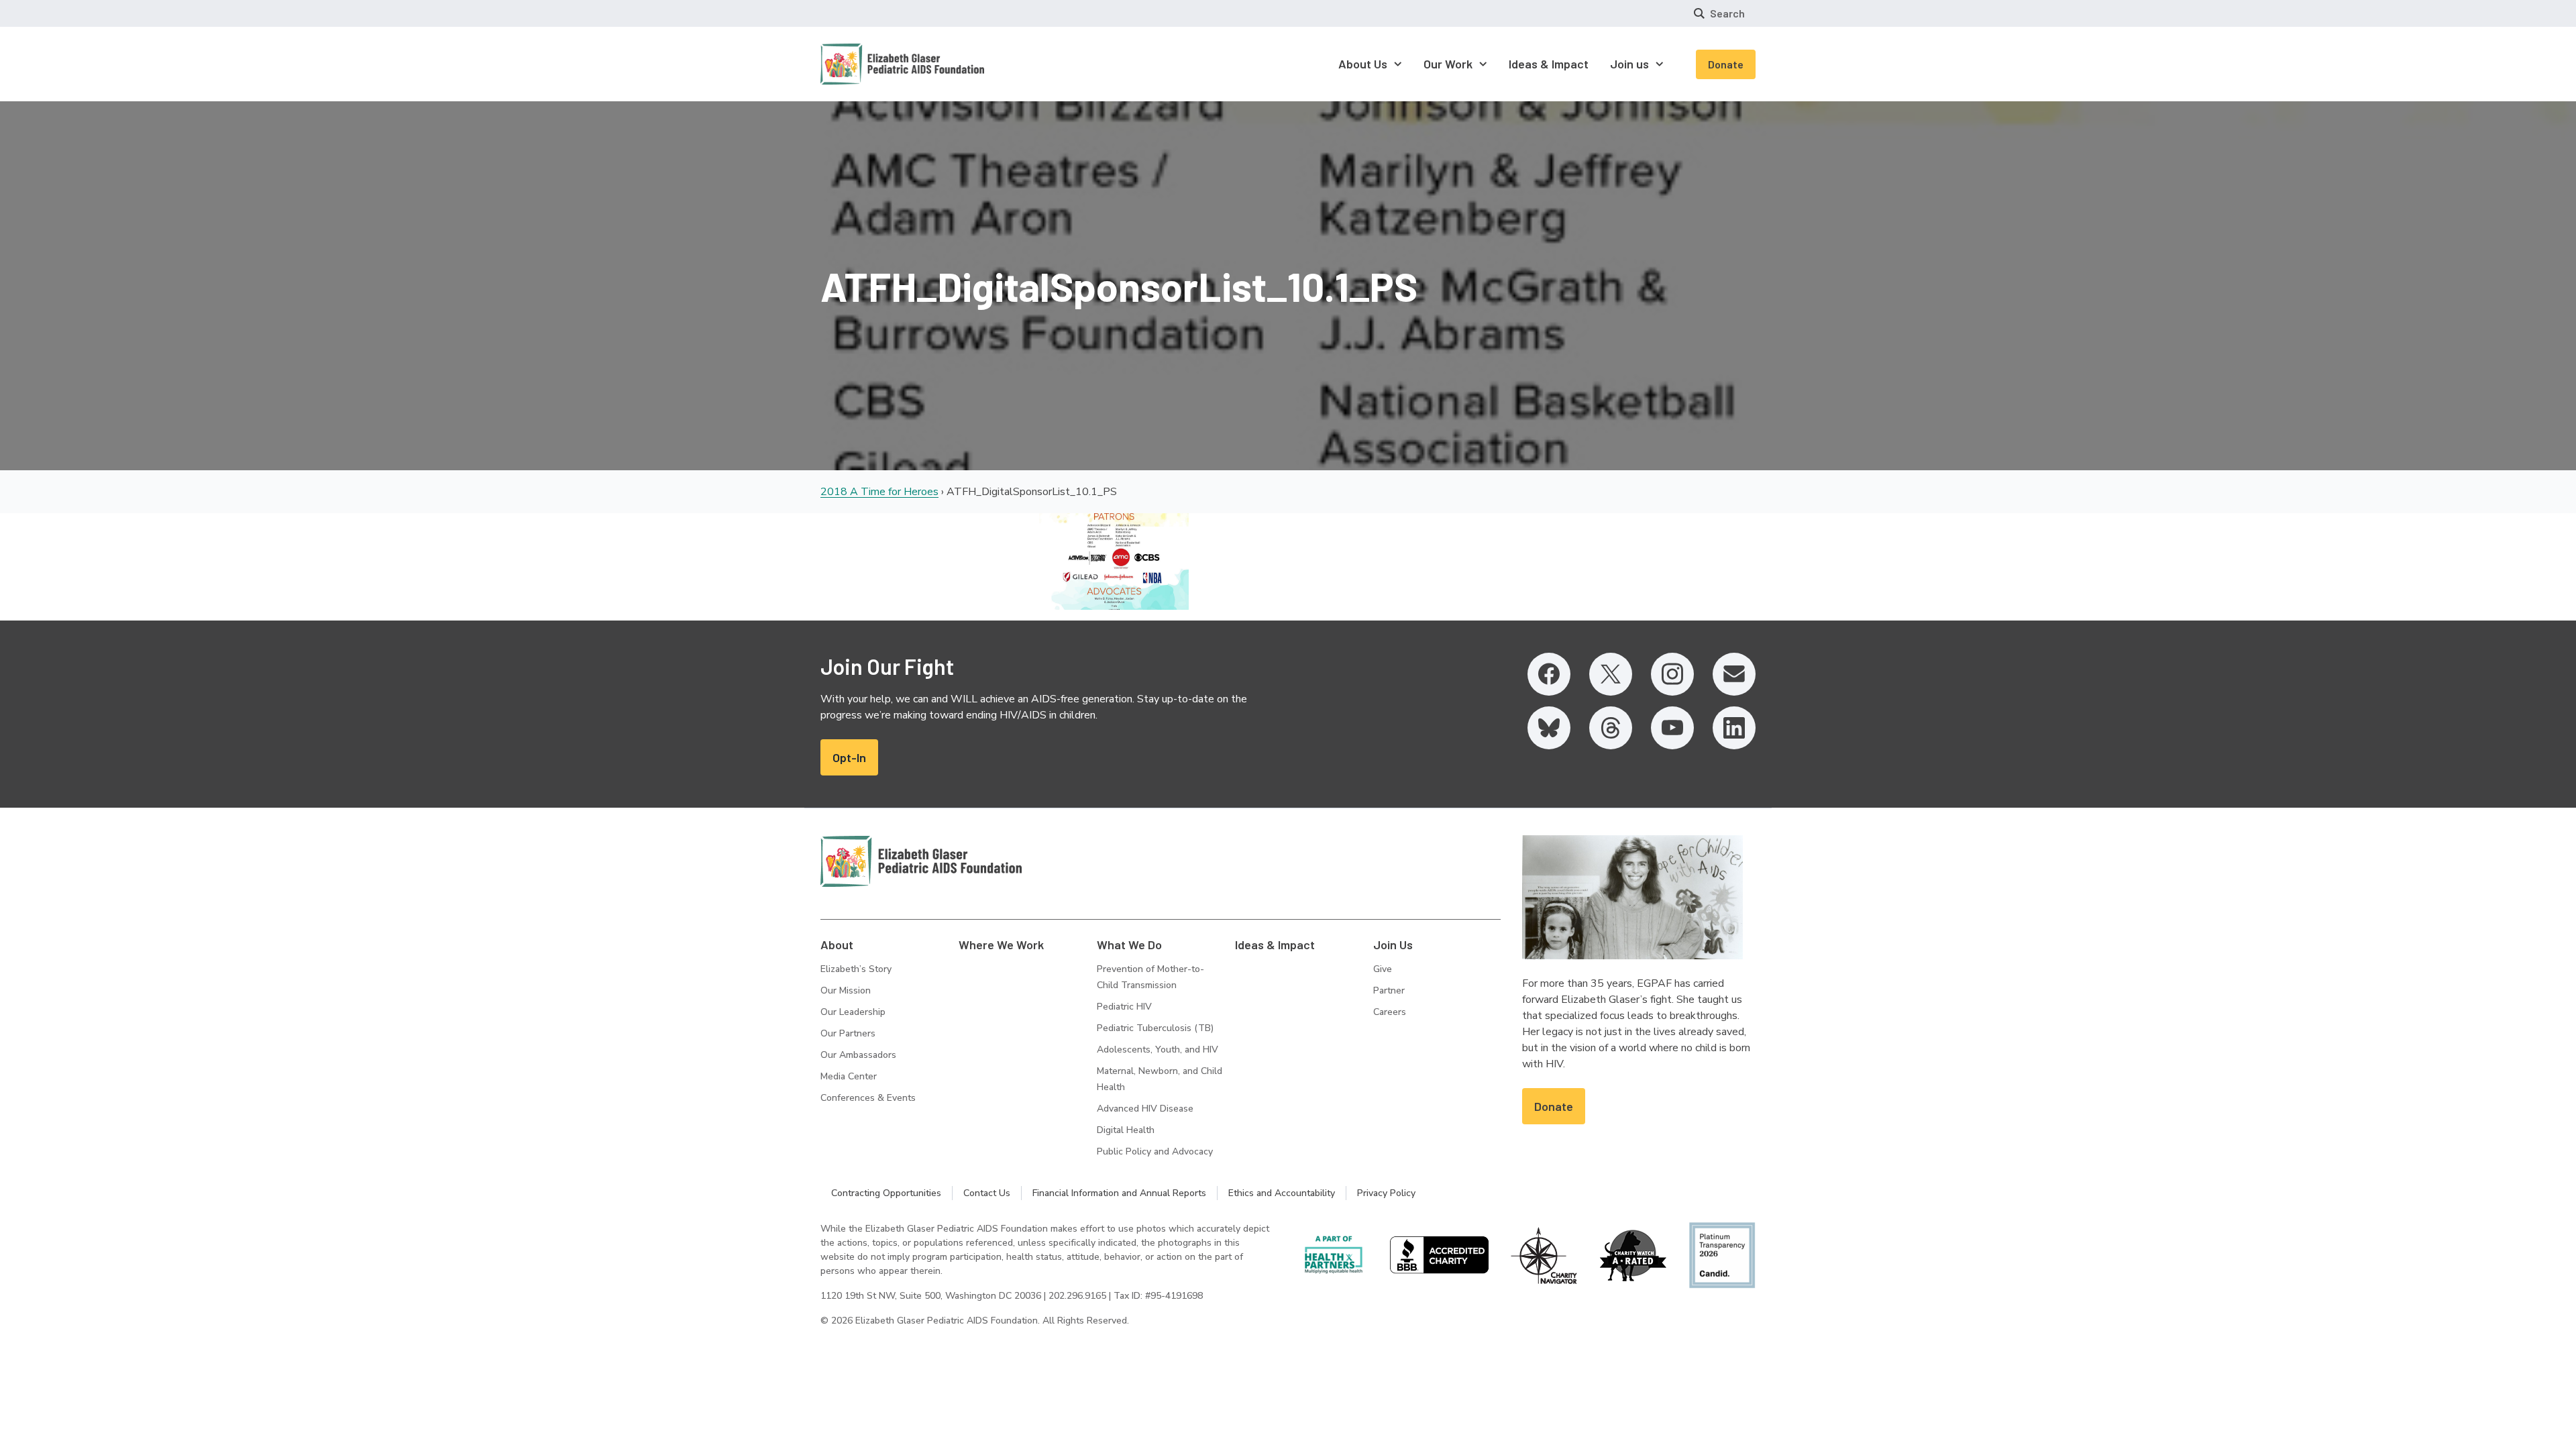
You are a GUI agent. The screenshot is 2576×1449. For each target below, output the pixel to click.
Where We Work (1001, 945)
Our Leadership (853, 1012)
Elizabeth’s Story (856, 969)
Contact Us (987, 1193)
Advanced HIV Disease (1145, 1109)
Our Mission (846, 990)
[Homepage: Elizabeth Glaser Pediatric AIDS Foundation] (867, 64)
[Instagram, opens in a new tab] (1672, 674)
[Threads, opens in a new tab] (1611, 728)
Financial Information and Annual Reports (1119, 1193)
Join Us (1393, 945)
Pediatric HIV (1124, 1007)
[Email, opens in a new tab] (1734, 674)
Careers (1390, 1012)
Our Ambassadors (858, 1055)
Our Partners (848, 1033)
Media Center (849, 1076)
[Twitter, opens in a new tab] (1611, 674)
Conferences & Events (868, 1098)
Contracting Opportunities (886, 1193)
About (837, 945)
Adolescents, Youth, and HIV (1158, 1050)
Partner (1389, 990)
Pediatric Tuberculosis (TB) (1155, 1028)
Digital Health (1126, 1130)
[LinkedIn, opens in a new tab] (1734, 728)
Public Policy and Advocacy (1155, 1151)
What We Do (1129, 945)
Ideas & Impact (1275, 945)
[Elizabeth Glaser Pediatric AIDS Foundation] (921, 861)
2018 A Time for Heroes (879, 492)
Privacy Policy (1386, 1193)
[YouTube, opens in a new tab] (1672, 728)
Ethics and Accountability (1282, 1193)
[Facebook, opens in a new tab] (1549, 674)
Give (1383, 969)
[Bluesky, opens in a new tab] (1549, 728)
